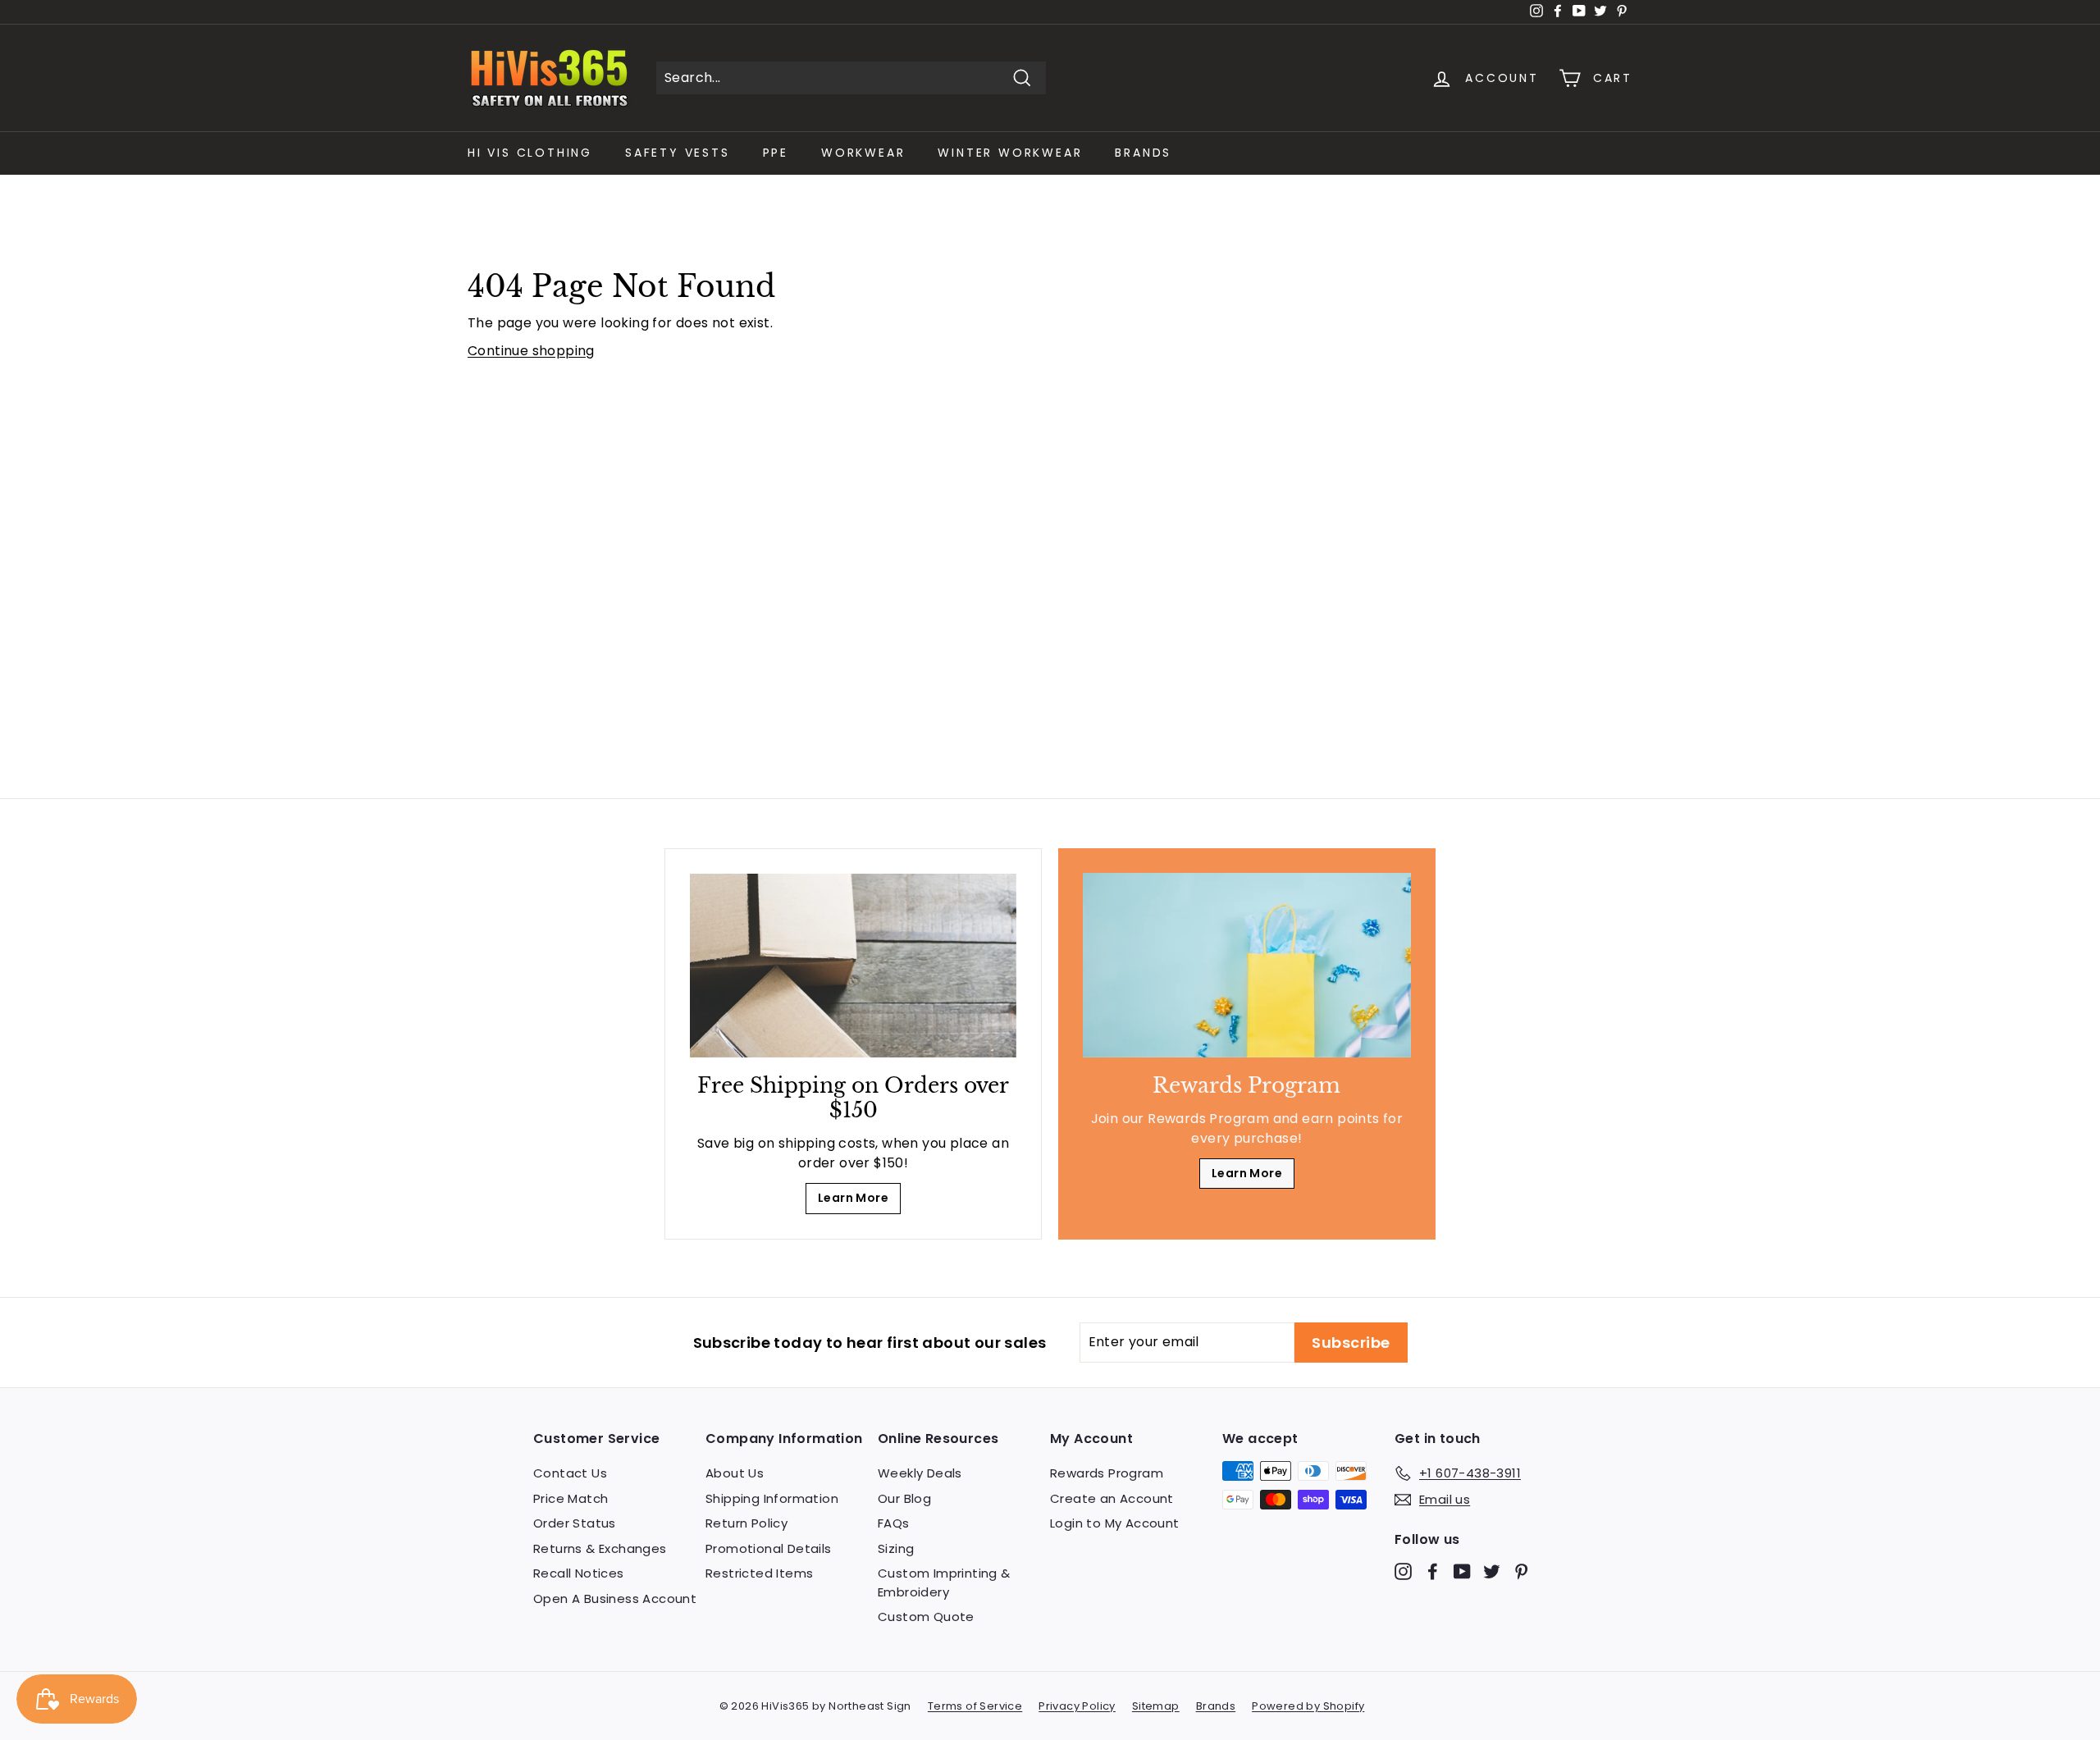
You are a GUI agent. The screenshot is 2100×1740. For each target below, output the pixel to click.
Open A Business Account (615, 1598)
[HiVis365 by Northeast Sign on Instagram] (1403, 1571)
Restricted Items (759, 1573)
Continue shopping (531, 351)
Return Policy (746, 1523)
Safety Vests (678, 153)
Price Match (571, 1498)
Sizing (896, 1548)
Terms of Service (975, 1706)
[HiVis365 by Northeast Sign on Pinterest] (1521, 1571)
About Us (735, 1473)
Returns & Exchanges (600, 1548)
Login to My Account (1115, 1523)
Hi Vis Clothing (530, 153)
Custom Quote (926, 1617)
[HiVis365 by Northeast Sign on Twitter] (1492, 1571)
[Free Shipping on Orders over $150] (853, 966)
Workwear (863, 153)
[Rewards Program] (1247, 965)
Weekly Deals (920, 1473)
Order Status (575, 1523)
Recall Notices (579, 1573)
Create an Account (1112, 1498)
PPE (776, 153)
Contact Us (570, 1473)
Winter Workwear (1010, 153)
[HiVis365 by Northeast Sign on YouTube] (1462, 1571)
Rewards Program (1107, 1473)
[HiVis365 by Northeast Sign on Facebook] (1433, 1571)
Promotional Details (769, 1548)
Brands (1143, 153)
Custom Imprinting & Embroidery (944, 1582)
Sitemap (1156, 1706)
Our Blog (904, 1498)
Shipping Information (772, 1498)
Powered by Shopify (1308, 1706)
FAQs (894, 1523)
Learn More (853, 1198)
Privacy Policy (1077, 1706)
